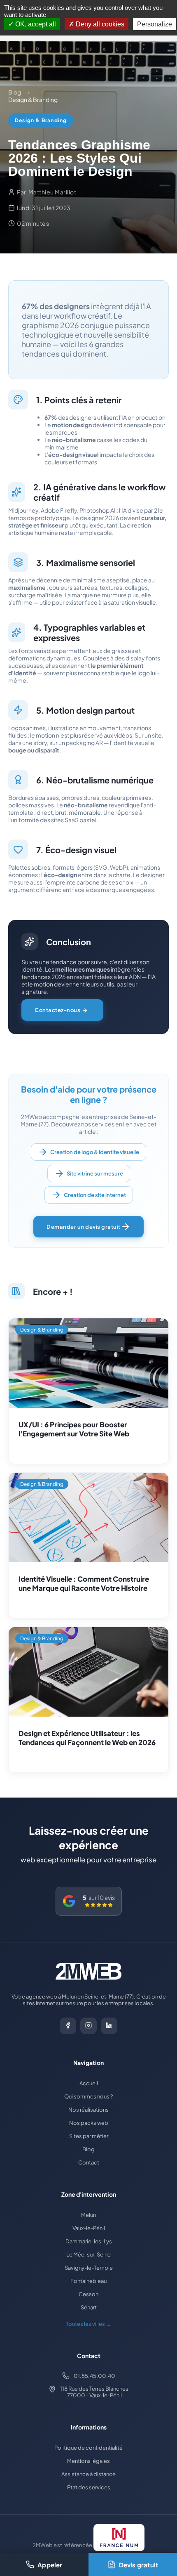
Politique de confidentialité (88, 2448)
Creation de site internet (95, 1195)
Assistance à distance (88, 2474)
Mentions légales (88, 2461)
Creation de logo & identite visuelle (95, 1152)
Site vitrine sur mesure (95, 1173)
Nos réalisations (88, 2110)
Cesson (88, 2294)
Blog (88, 2149)
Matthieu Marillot (52, 192)
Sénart (89, 2307)
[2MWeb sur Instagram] (88, 2026)
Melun (88, 2215)
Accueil (89, 2083)
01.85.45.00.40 (94, 2376)
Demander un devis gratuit (84, 1227)
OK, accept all (35, 24)
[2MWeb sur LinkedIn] (109, 2026)
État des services (89, 2487)
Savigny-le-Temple (89, 2268)
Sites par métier (89, 2136)
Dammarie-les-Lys (89, 2241)
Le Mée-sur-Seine (88, 2254)
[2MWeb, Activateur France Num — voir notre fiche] (119, 2538)
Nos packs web (89, 2123)
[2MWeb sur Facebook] (68, 2026)
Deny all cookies (99, 24)
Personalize (155, 24)
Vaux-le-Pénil (89, 2228)
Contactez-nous (58, 1010)
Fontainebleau (88, 2281)
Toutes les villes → (88, 2324)
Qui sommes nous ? (88, 2096)
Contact (89, 2162)
